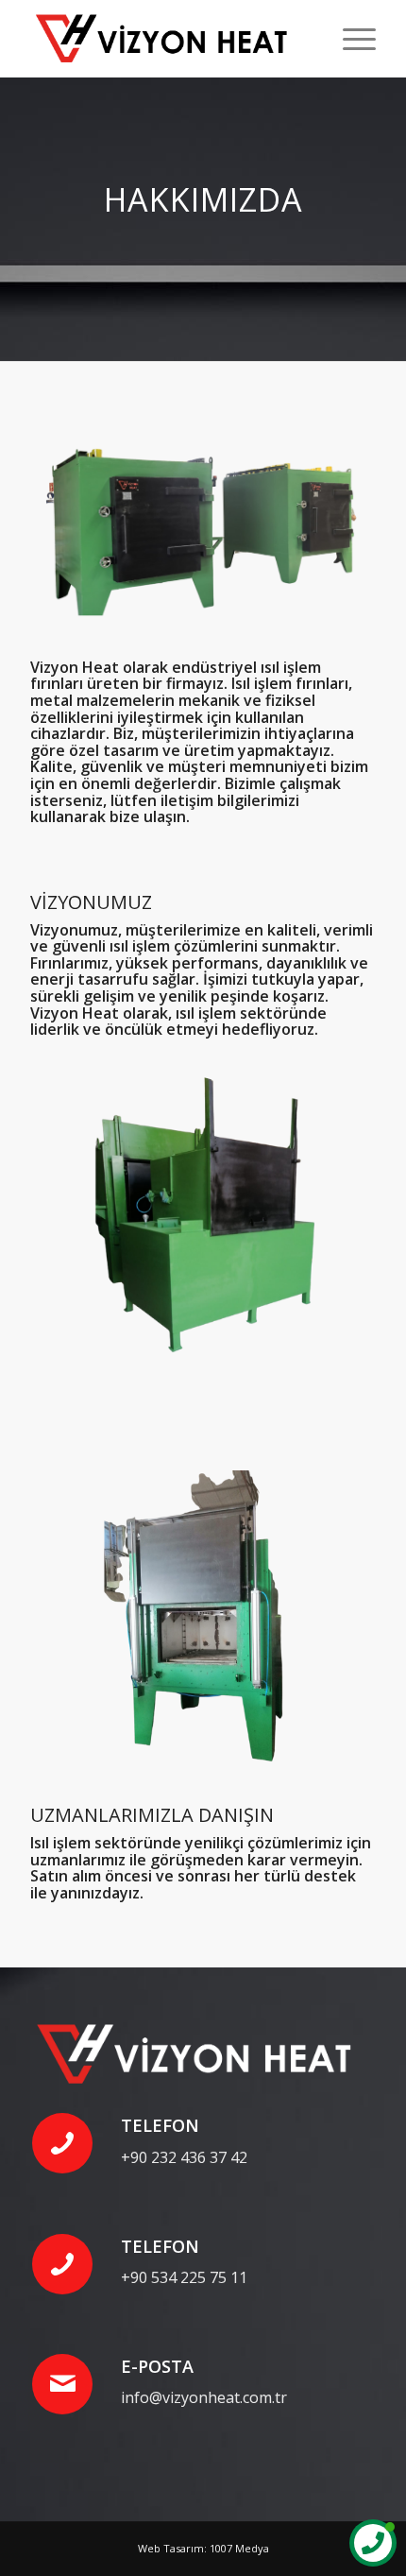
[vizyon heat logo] (168, 39)
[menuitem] (350, 39)
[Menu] (350, 39)
